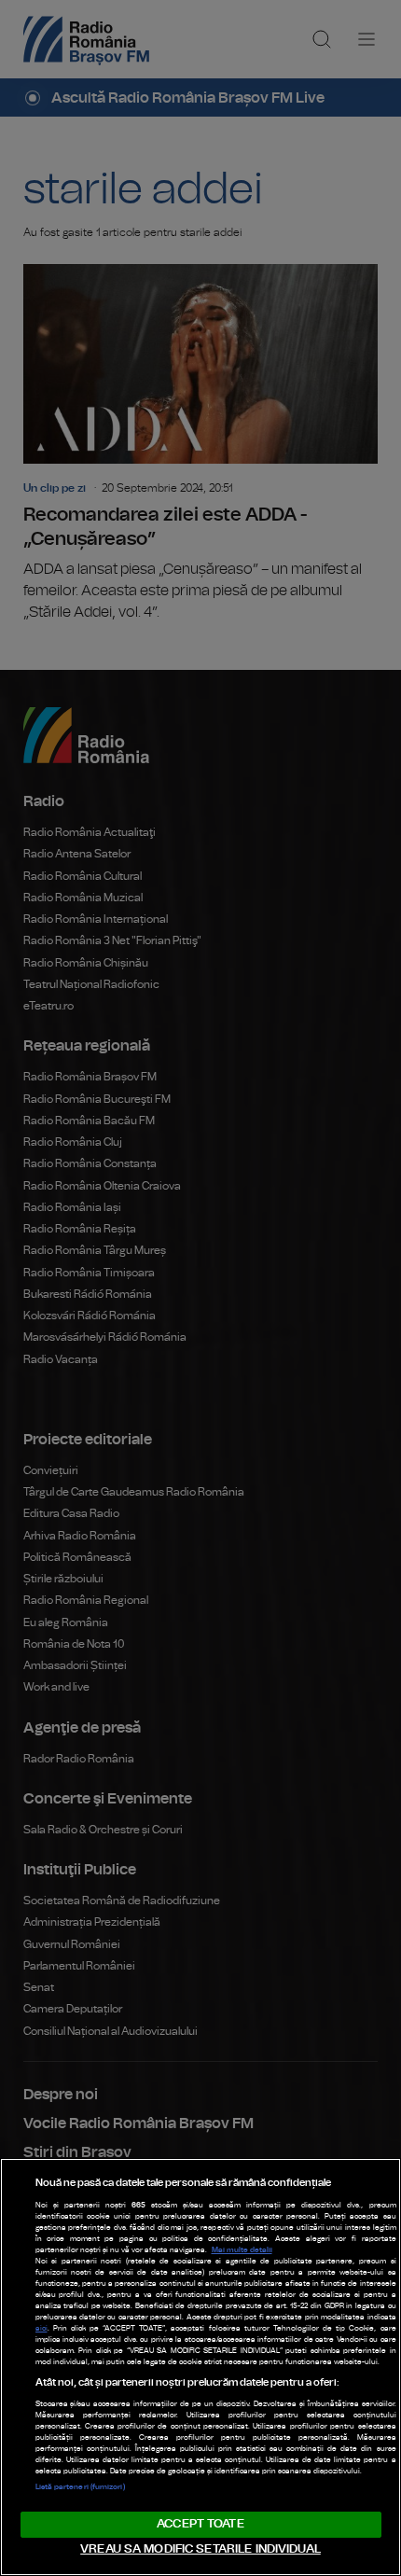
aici (41, 2329)
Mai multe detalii (242, 2250)
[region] (200, 2367)
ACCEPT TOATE (200, 2524)
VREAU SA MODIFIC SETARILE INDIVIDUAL (200, 2549)
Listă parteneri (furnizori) (80, 2487)
